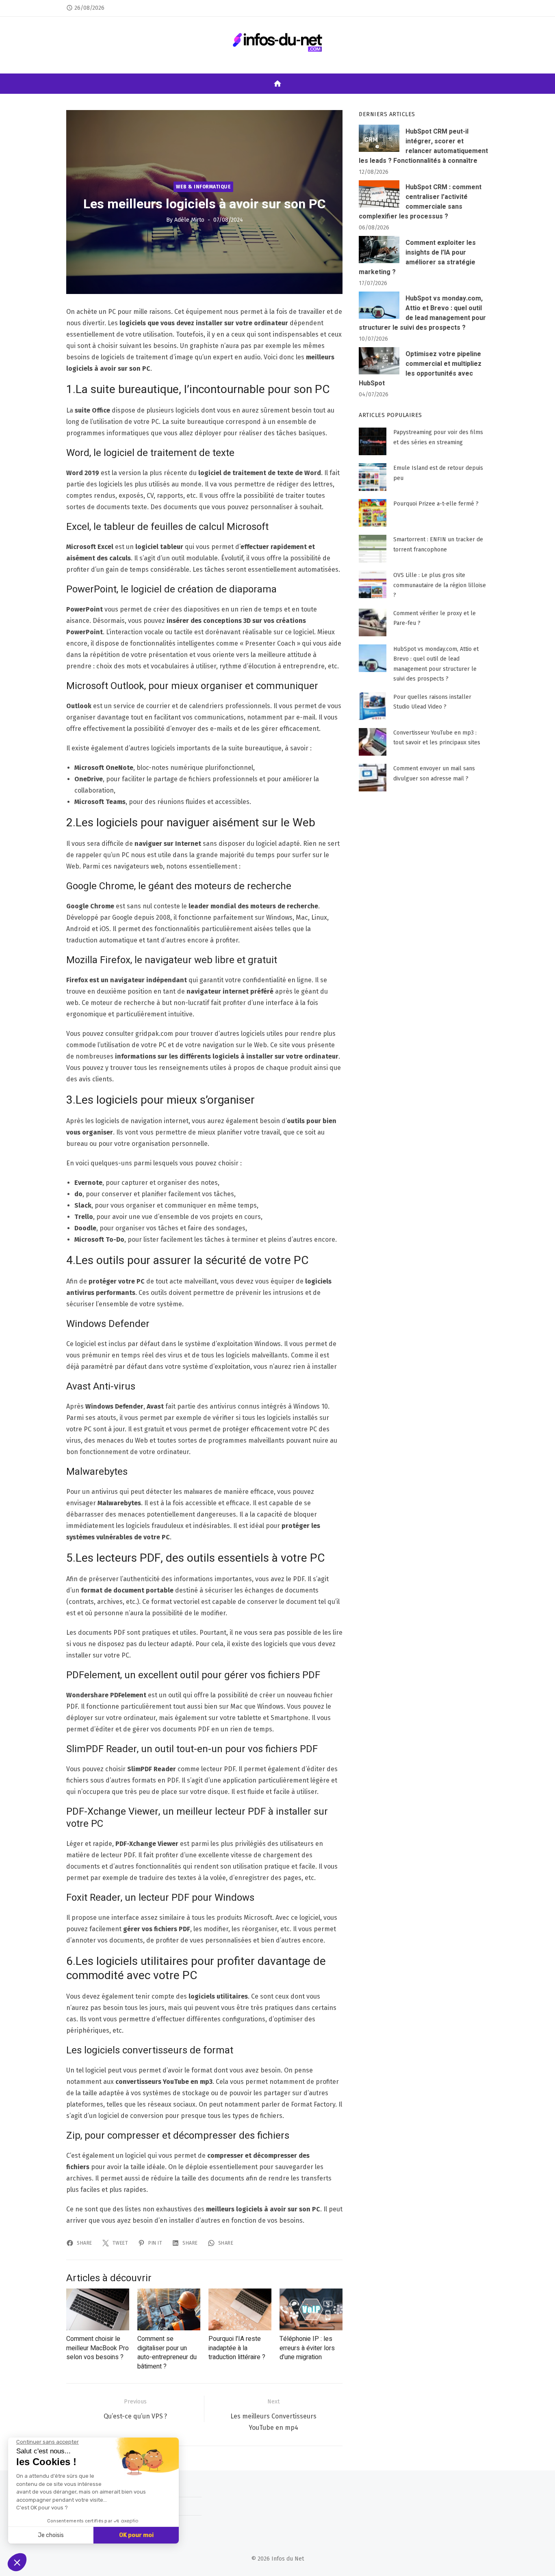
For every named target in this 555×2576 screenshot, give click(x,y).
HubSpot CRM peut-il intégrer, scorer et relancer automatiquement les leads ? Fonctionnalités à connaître (423, 146)
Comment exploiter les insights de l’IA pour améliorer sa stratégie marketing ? (417, 257)
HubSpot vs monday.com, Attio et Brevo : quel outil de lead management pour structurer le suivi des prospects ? (422, 313)
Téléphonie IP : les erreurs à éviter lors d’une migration (307, 2348)
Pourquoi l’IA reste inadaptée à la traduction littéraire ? (237, 2348)
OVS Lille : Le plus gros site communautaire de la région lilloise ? (440, 585)
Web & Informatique (203, 186)
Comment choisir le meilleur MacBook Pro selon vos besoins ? (98, 2348)
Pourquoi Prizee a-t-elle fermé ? (436, 504)
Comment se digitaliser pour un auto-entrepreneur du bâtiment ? (167, 2352)
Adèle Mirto (189, 219)
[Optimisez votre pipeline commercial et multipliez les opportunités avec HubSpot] (379, 361)
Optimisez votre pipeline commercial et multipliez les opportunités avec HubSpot (420, 369)
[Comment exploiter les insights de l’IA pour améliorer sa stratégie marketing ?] (379, 250)
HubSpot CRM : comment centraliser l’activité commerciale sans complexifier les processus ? (420, 202)
